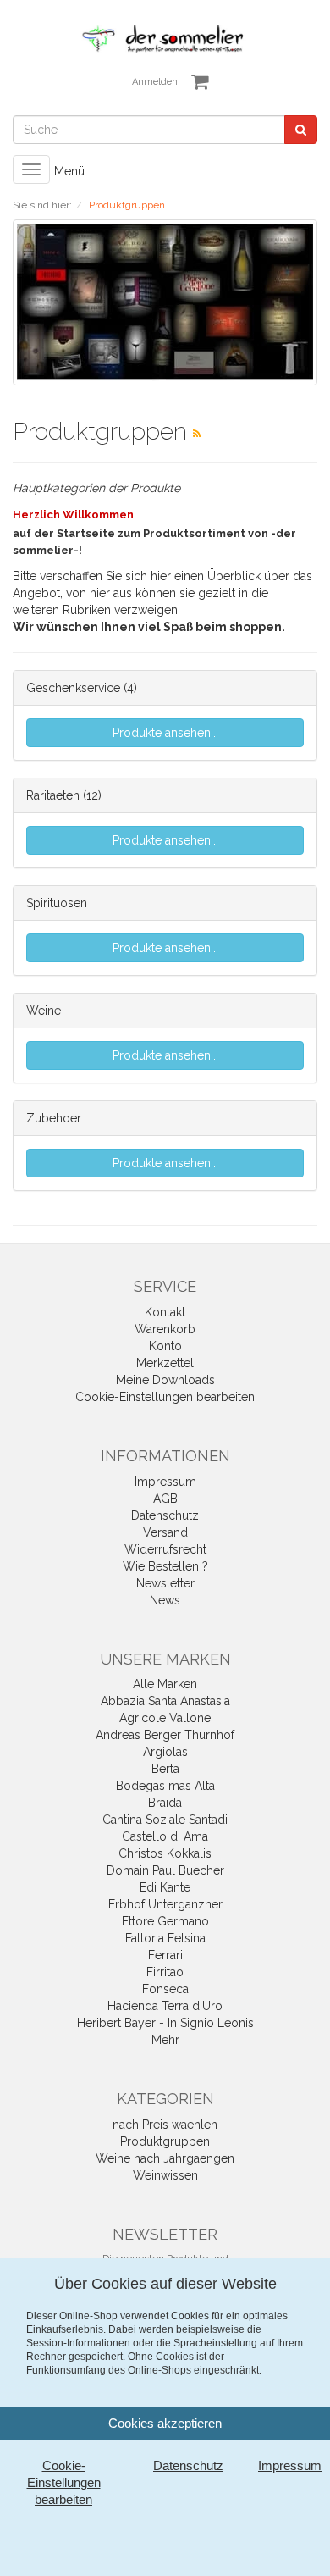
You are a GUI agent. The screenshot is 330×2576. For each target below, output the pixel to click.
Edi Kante (165, 1887)
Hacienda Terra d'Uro (165, 2006)
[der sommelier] (165, 38)
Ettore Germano (165, 1921)
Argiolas (165, 1752)
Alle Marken (165, 1684)
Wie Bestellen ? (165, 1566)
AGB (165, 1499)
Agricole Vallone (165, 1718)
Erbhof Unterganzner (165, 1904)
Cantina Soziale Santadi (165, 1820)
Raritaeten (53, 795)
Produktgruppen (165, 2141)
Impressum (165, 1482)
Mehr (165, 2040)
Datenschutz (165, 1515)
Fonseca (165, 1989)
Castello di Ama (165, 1836)
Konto (165, 1346)
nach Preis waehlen (165, 2125)
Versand (165, 1532)
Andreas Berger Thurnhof (165, 1735)
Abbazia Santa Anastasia (165, 1701)
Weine (44, 1011)
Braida (165, 1803)
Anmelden (155, 82)
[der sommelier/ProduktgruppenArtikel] (197, 434)
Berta (165, 1769)
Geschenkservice (73, 688)
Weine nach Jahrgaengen (165, 2158)
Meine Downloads (165, 1380)
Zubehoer (54, 1118)
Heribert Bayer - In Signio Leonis (165, 2023)
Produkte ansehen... (165, 733)
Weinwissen (165, 2175)
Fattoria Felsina (165, 1938)
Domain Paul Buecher (165, 1870)
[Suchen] (301, 130)
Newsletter (165, 1583)
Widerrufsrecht (165, 1549)
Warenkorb (165, 1329)
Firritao (165, 1972)
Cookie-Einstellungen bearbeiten (165, 1397)
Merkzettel (165, 1363)
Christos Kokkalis (165, 1853)
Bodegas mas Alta (165, 1786)
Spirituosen (57, 903)
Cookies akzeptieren (165, 2423)
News (165, 1600)
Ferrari (165, 1955)
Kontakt (165, 1312)
